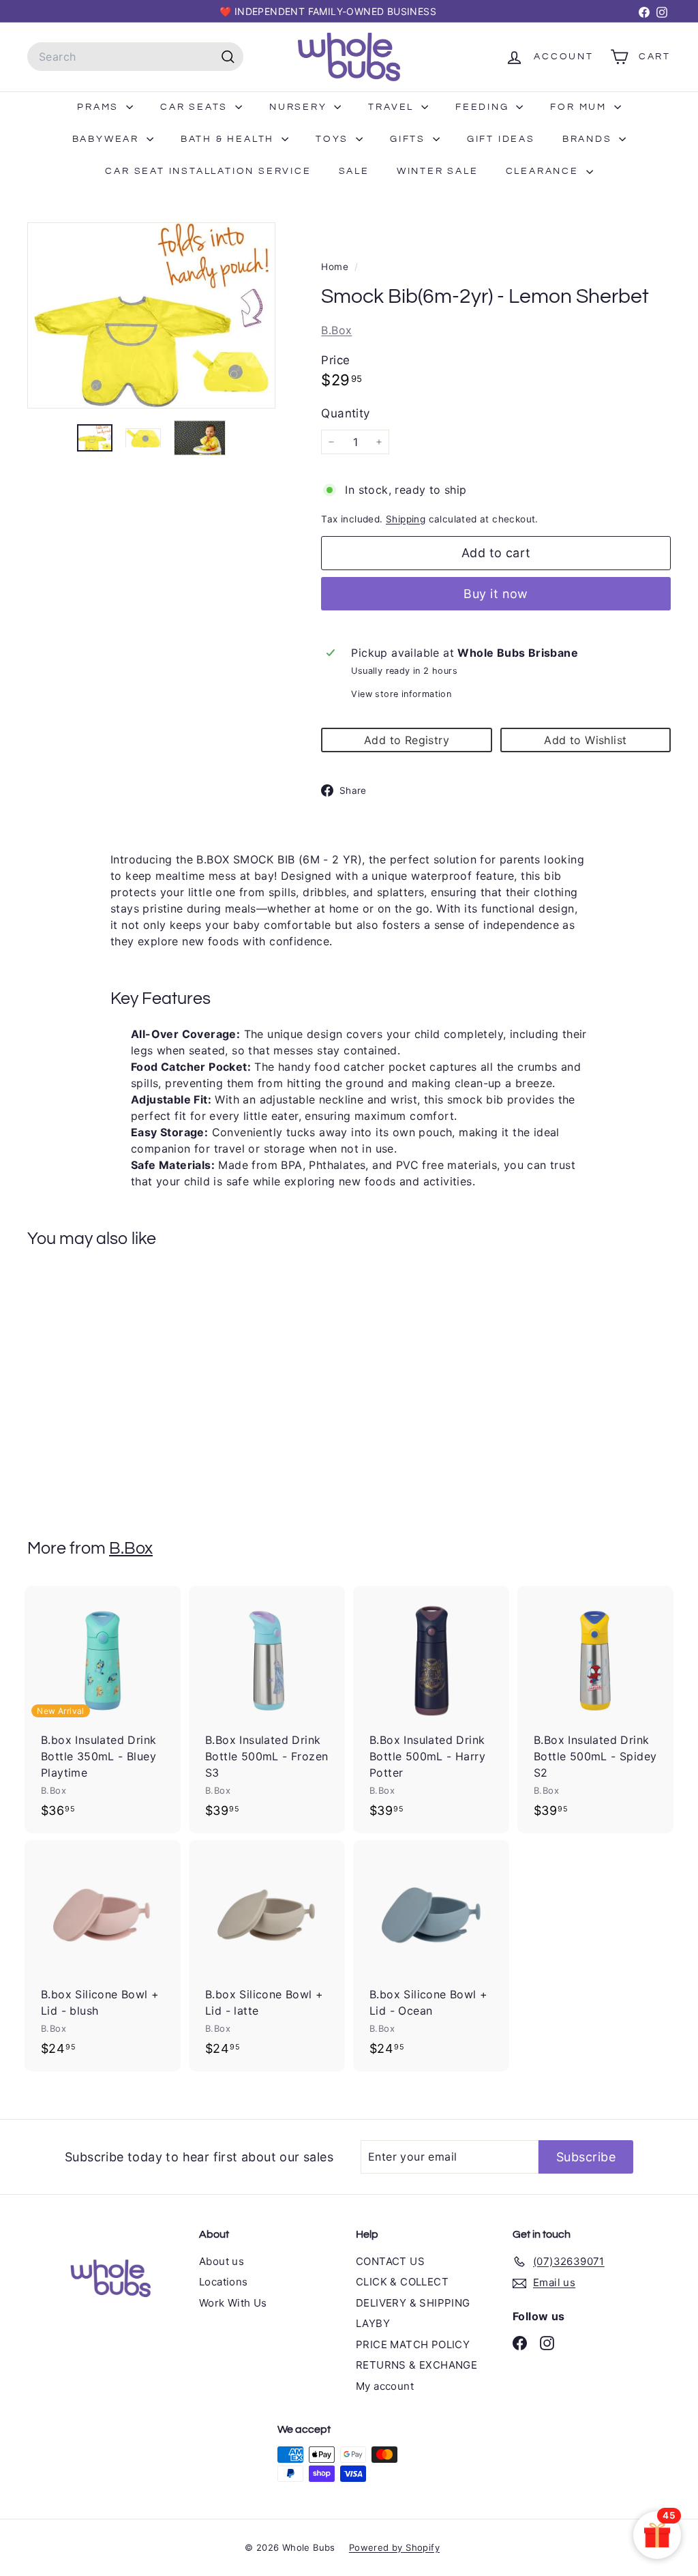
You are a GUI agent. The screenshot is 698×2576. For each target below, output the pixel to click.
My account (385, 2386)
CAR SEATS (196, 107)
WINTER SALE (438, 171)
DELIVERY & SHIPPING (413, 2303)
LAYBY (373, 2323)
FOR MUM (580, 107)
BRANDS (589, 139)
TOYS (334, 139)
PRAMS (100, 107)
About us (222, 2261)
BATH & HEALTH (229, 139)
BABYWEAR (108, 139)
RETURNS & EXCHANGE (416, 2365)
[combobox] (135, 57)
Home (336, 267)
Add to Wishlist (585, 740)
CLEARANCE (544, 171)
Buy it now (496, 594)
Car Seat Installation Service (208, 171)
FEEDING (484, 107)
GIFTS (410, 139)
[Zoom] (151, 316)
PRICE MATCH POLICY (413, 2344)
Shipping (406, 519)
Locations (224, 2282)
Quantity (345, 413)
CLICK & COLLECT (402, 2282)
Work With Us (233, 2303)
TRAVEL (393, 107)
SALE (354, 171)
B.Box (336, 330)
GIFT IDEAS (501, 139)
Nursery (300, 107)
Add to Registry (407, 740)
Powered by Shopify (394, 2547)
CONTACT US (390, 2261)
